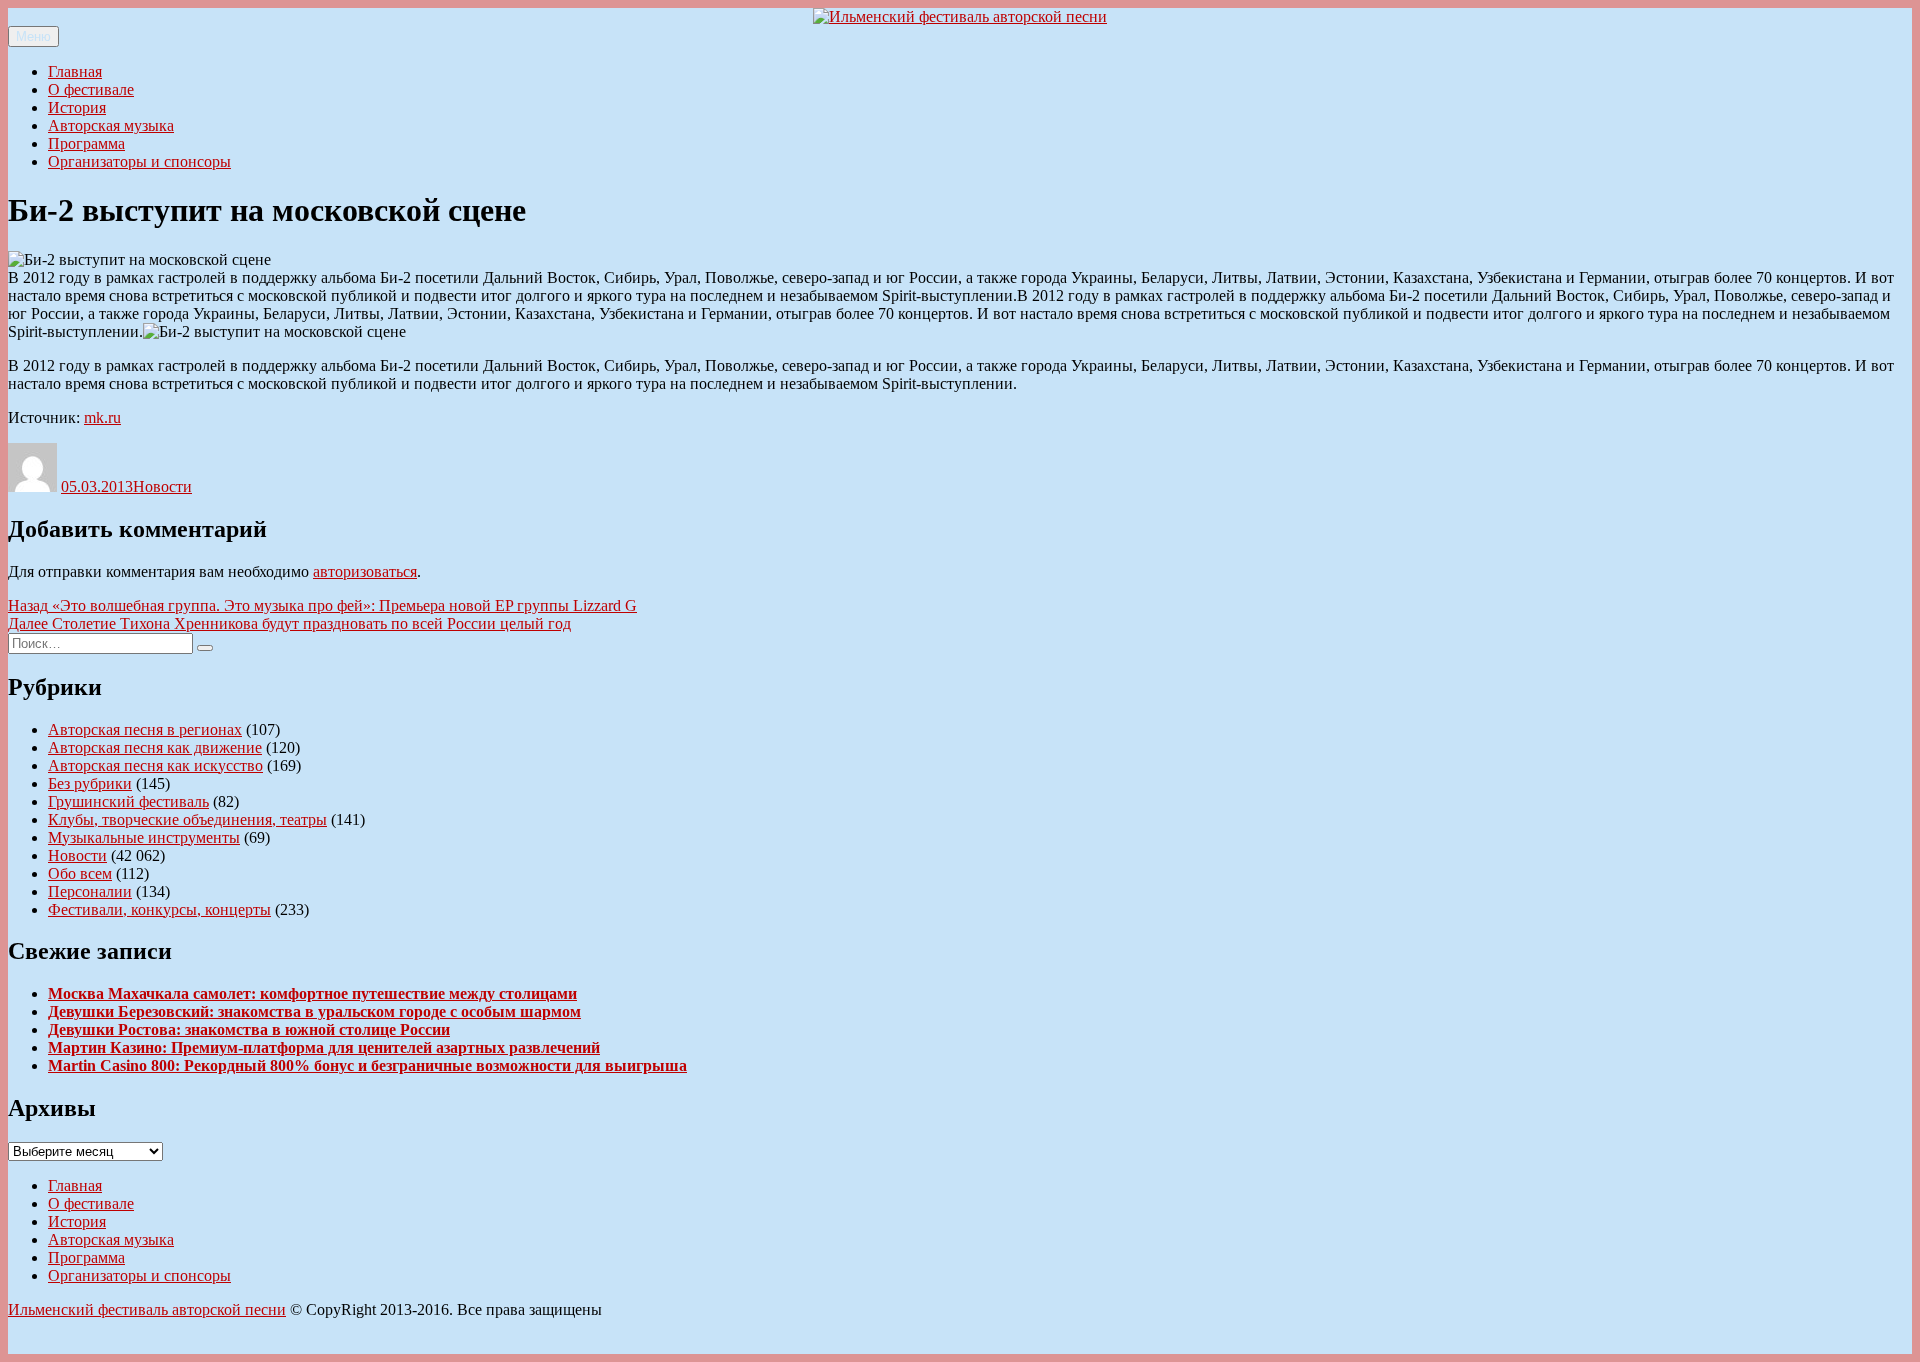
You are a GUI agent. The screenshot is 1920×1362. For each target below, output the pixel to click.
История (77, 107)
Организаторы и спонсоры (139, 161)
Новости (162, 486)
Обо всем (80, 873)
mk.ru (102, 417)
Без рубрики (90, 783)
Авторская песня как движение (155, 747)
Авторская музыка (111, 125)
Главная (75, 71)
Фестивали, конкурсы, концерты (159, 909)
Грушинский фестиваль (128, 801)
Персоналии (90, 891)
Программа (86, 143)
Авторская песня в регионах (145, 729)
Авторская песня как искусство (155, 765)
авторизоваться (365, 571)
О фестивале (91, 89)
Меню (33, 36)
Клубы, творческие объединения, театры (187, 819)
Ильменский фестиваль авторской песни (147, 1309)
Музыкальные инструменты (144, 837)
